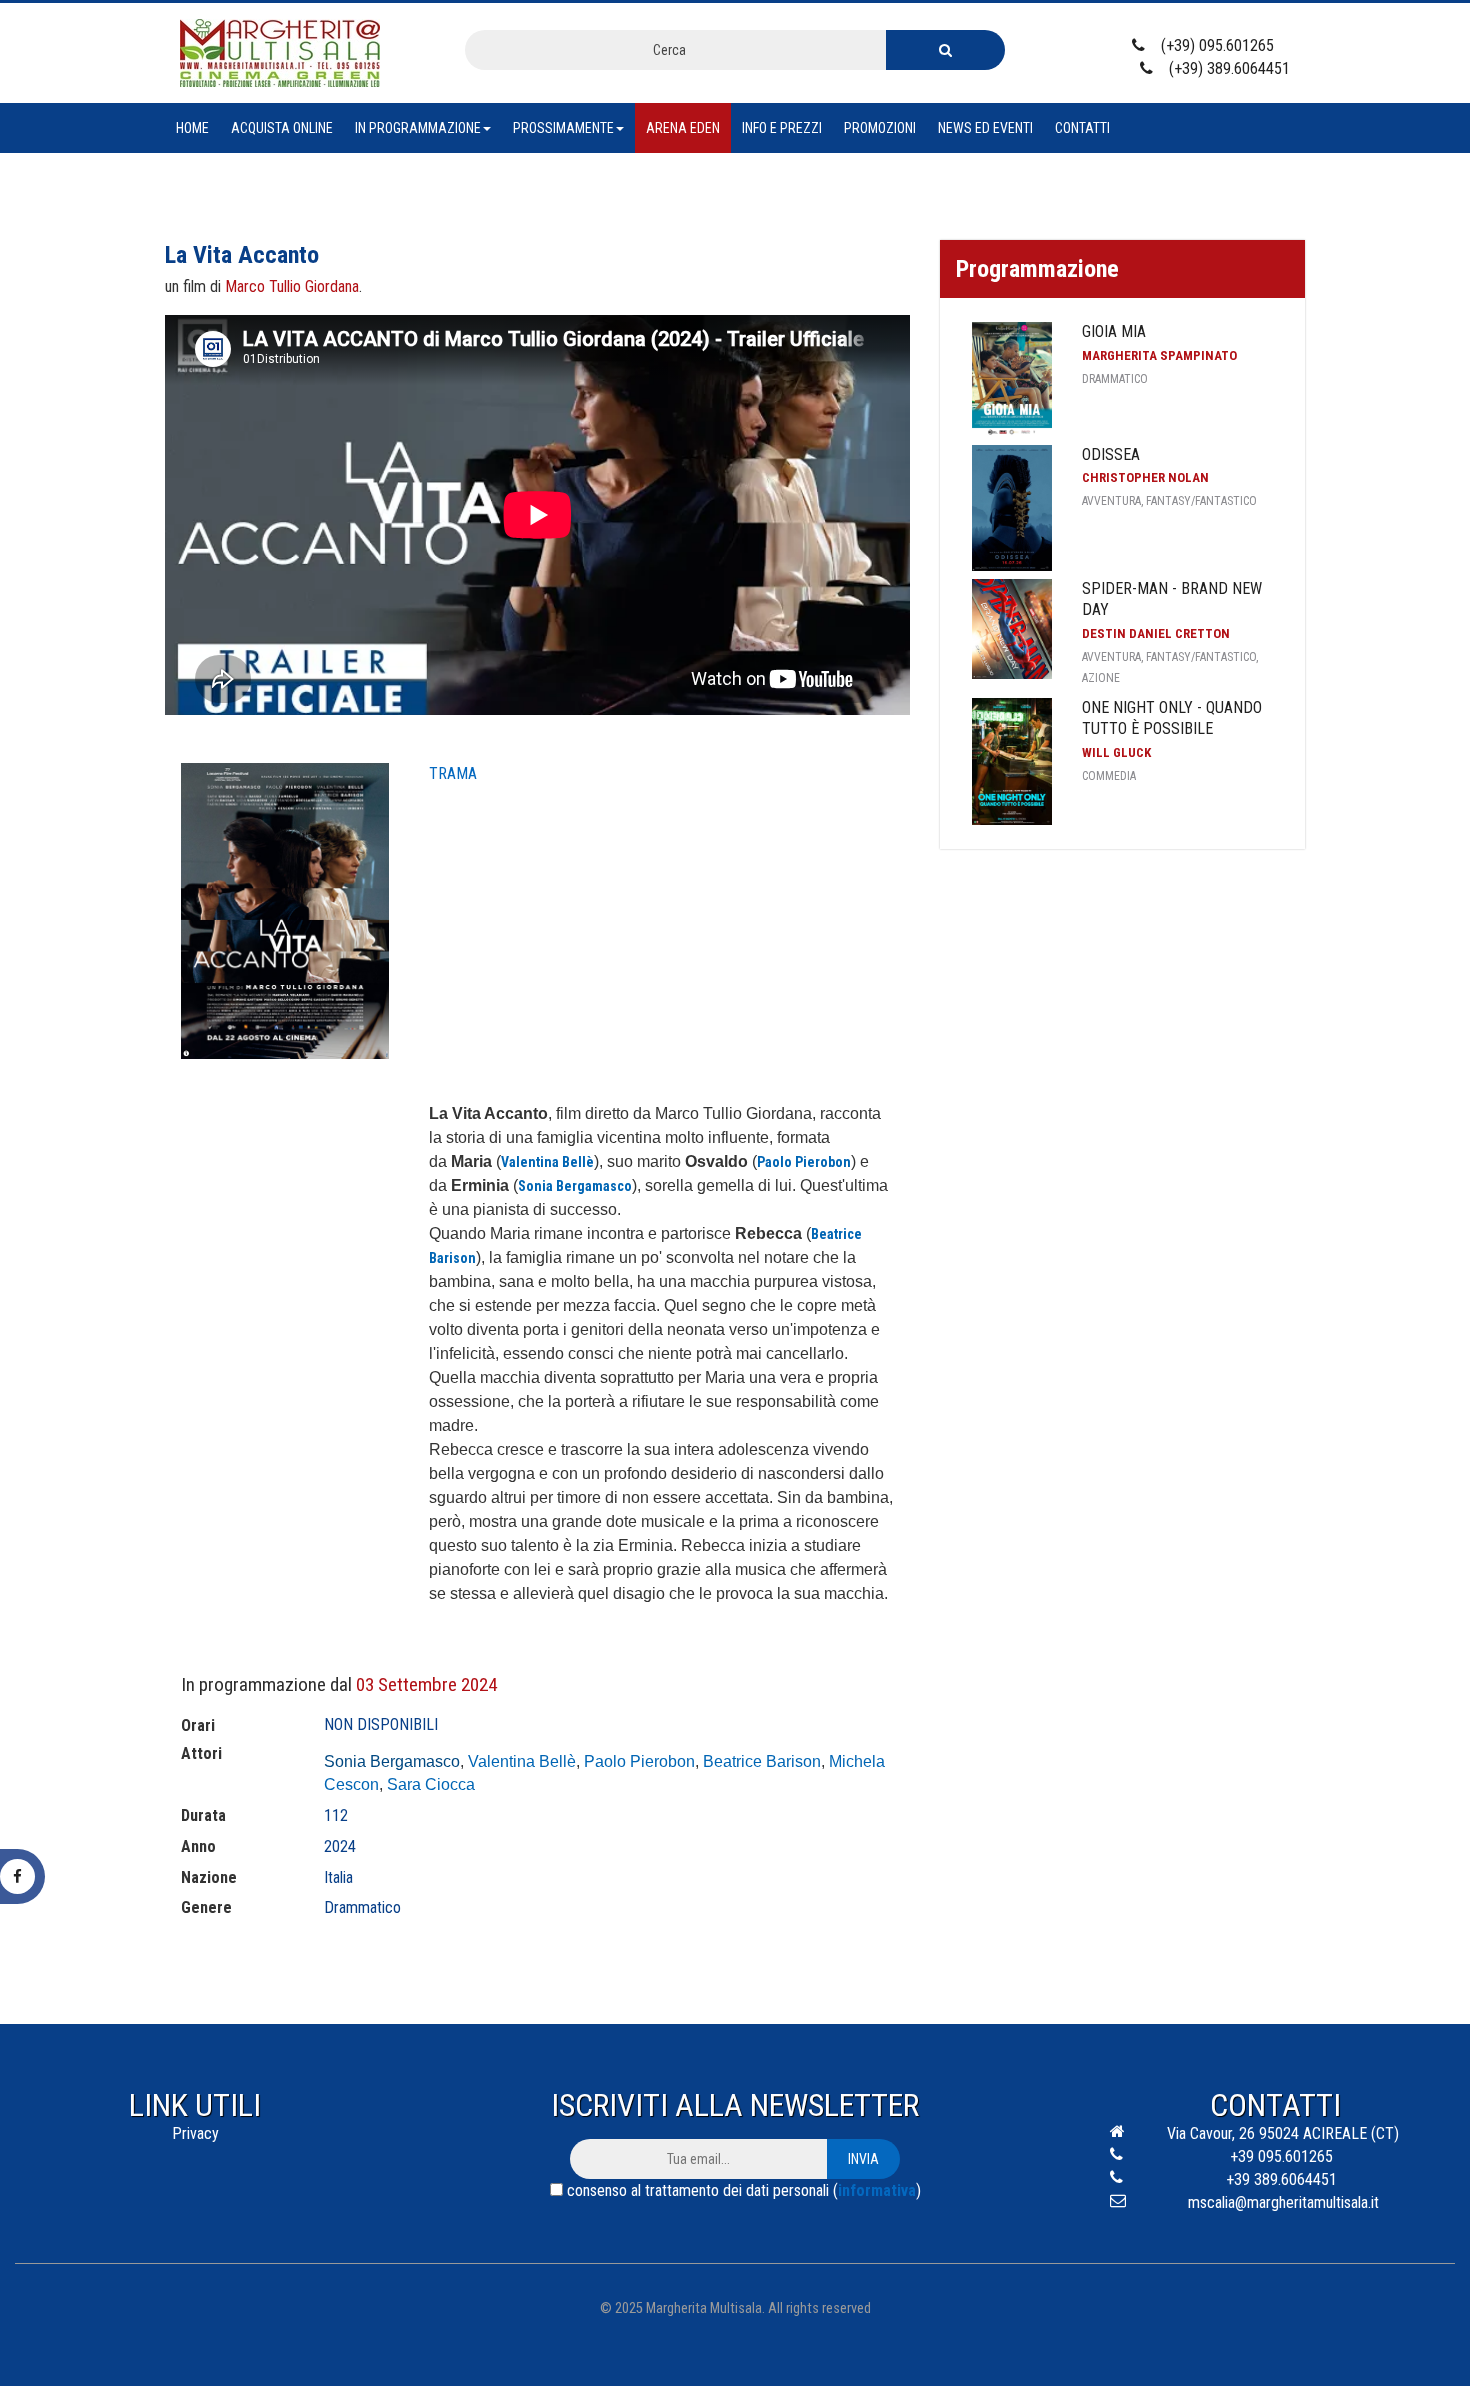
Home (192, 128)
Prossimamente (563, 128)
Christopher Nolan (1145, 477)
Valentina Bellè (522, 1761)
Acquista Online (282, 128)
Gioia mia (1114, 331)
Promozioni (880, 128)
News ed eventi (985, 128)
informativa (877, 2190)
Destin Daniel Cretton (1156, 633)
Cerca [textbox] (669, 50)
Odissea (1111, 454)
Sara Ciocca (431, 1784)
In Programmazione (418, 128)
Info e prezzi (782, 128)
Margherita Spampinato (1159, 355)
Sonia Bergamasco (392, 1761)
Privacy (195, 2133)
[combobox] (675, 50)
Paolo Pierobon (639, 1761)
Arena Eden (683, 128)
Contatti (1082, 128)
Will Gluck (1116, 752)
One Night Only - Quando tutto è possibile (1172, 718)
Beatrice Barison (762, 1761)
